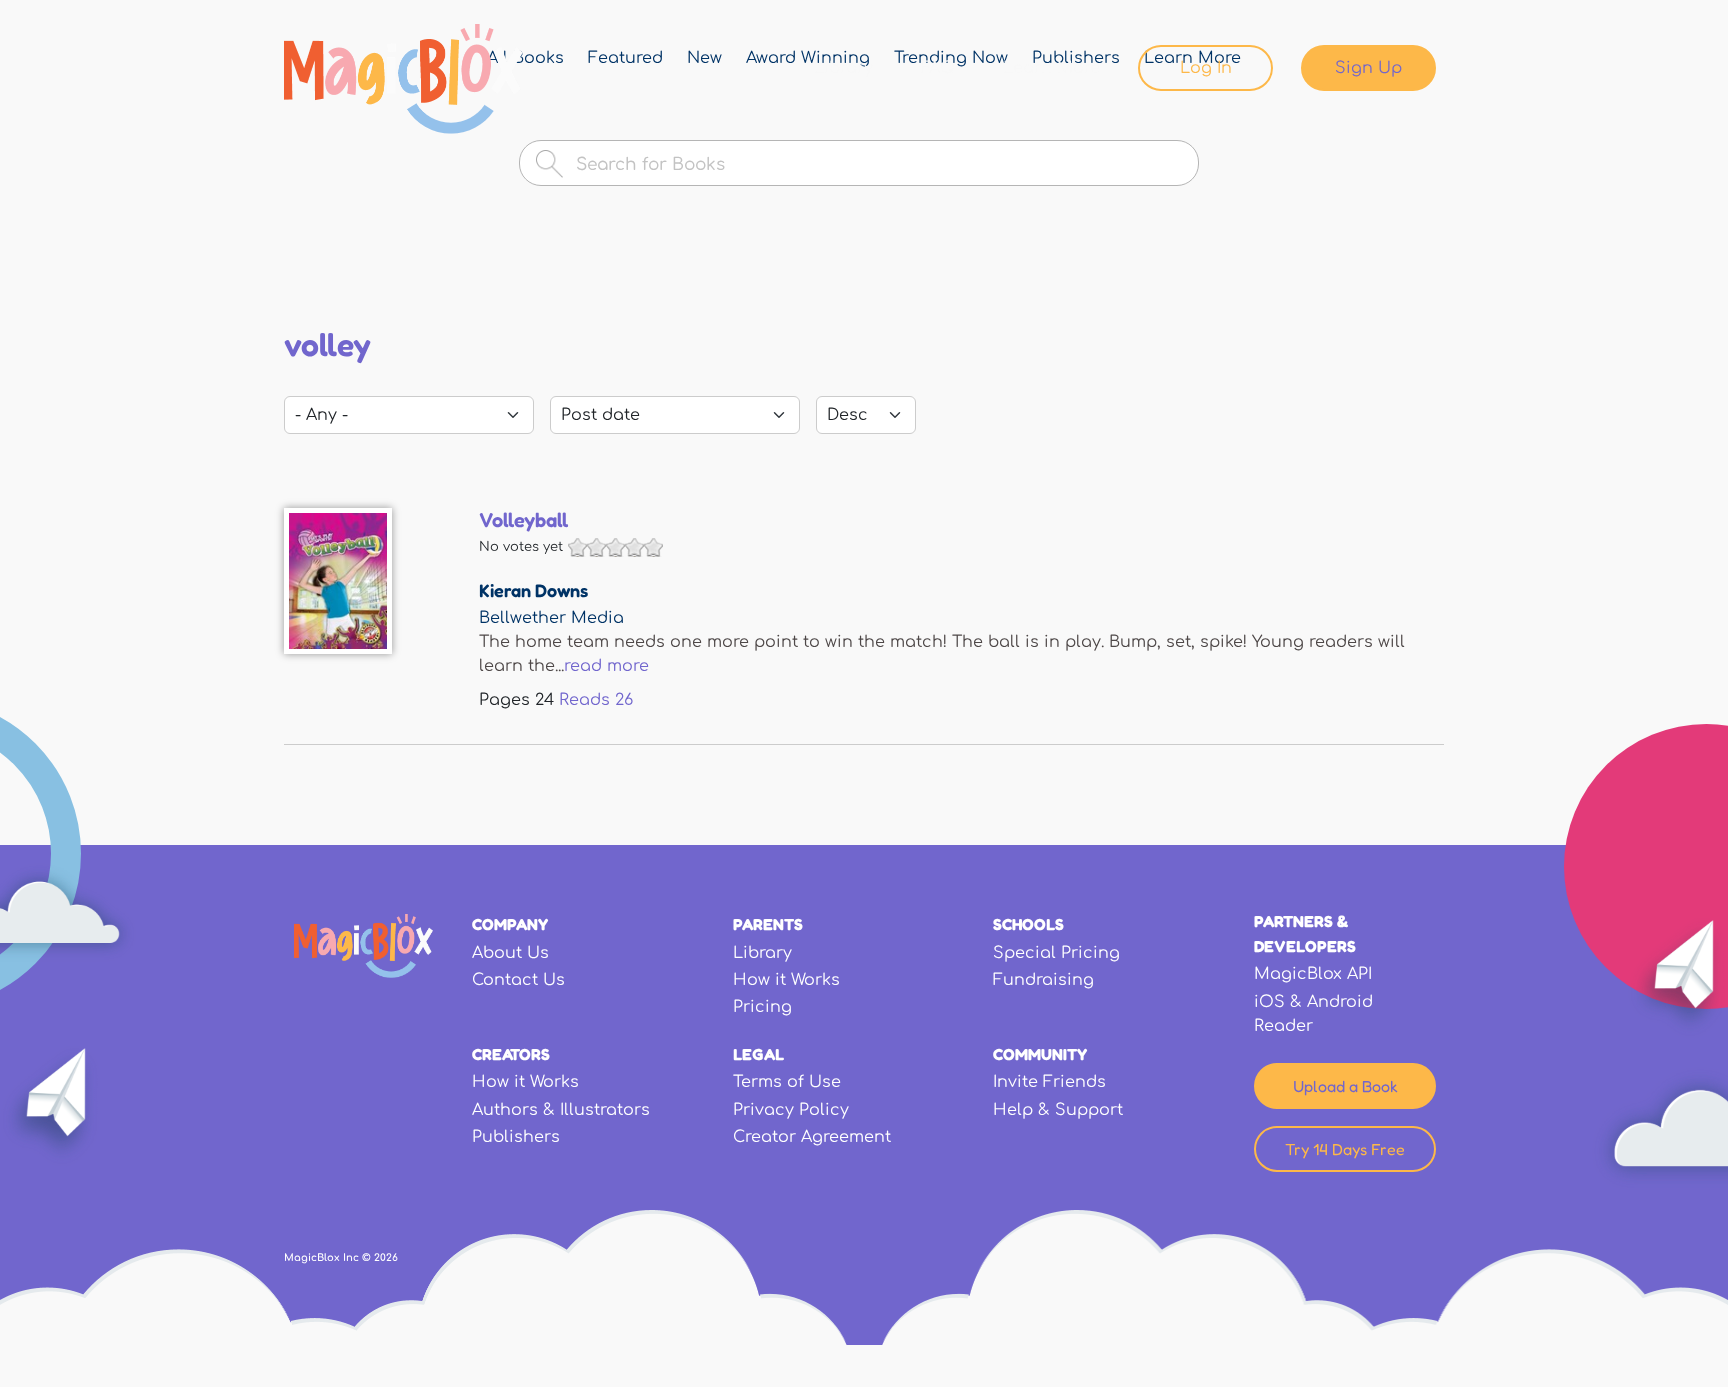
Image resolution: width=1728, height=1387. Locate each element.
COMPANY (510, 924)
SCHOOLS (1028, 924)
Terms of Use (787, 1082)
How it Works (786, 980)
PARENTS (768, 924)
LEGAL (758, 1054)
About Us (510, 953)
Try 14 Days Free (1345, 1149)
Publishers (516, 1137)
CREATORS (511, 1054)
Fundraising (1043, 980)
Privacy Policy (791, 1110)
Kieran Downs (533, 590)
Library (843, 68)
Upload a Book (1345, 1086)
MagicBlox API (1313, 974)
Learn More (1051, 68)
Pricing (762, 1007)
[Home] (403, 79)
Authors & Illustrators (561, 1110)
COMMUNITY (1040, 1054)
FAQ (938, 68)
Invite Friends (1049, 1082)
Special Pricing (1056, 953)
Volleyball (523, 520)
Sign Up (1368, 68)
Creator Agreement (812, 1137)
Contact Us (518, 980)
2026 (386, 1257)
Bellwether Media (551, 618)
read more (606, 666)
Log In (1206, 68)
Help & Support (1058, 1110)
